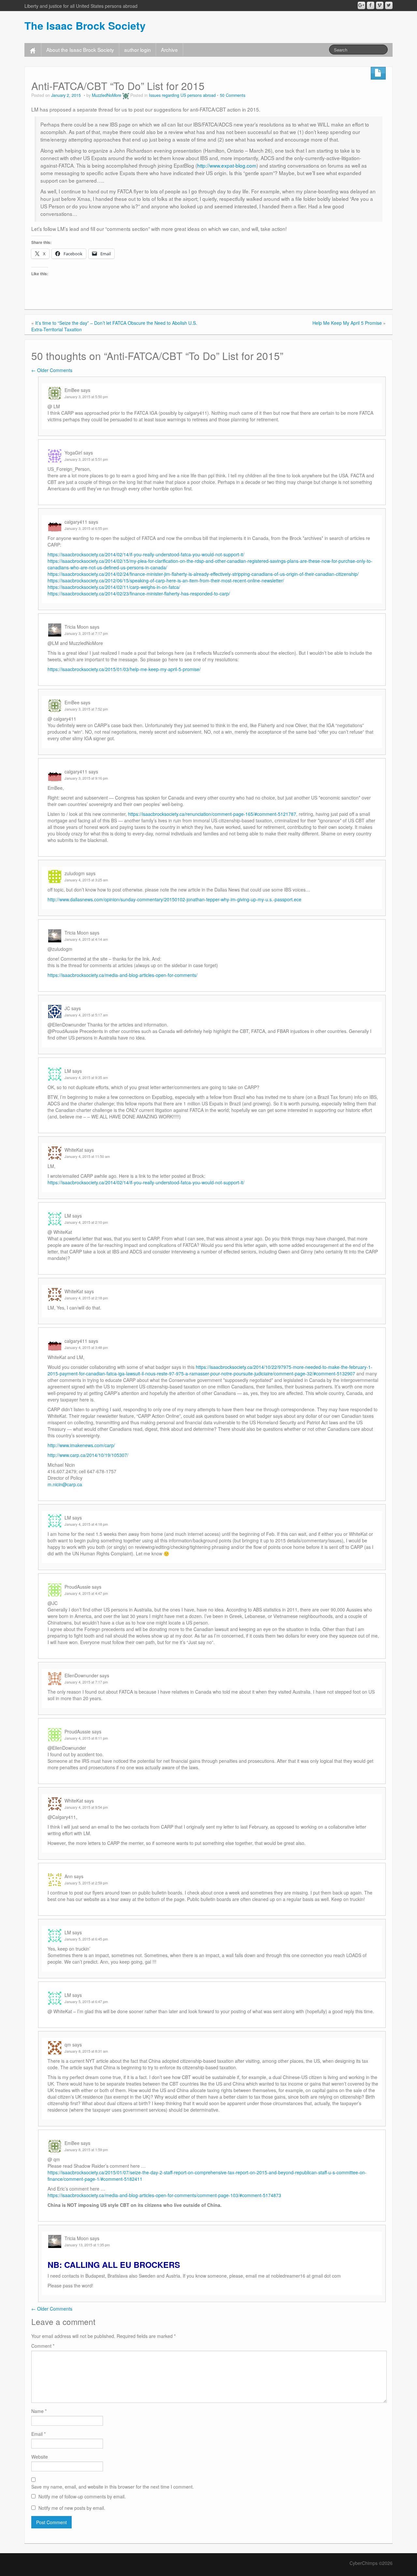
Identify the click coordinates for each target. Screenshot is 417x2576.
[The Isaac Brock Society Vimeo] (380, 5)
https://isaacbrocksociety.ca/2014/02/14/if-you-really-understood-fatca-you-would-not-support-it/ (146, 554)
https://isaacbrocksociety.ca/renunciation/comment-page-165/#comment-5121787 (212, 814)
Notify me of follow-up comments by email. (82, 2496)
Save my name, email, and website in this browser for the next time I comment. (113, 2487)
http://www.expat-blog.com (227, 165)
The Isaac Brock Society (85, 25)
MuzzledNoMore (107, 95)
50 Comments (233, 95)
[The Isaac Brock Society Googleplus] (361, 5)
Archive (169, 50)
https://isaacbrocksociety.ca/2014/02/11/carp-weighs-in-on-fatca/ (114, 587)
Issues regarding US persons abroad (182, 95)
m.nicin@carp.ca (65, 1484)
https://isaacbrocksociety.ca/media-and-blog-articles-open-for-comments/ (122, 975)
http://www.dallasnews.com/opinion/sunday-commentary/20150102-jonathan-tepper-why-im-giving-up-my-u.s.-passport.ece (174, 899)
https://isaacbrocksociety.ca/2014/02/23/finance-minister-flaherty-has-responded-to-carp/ (139, 593)
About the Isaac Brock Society (80, 50)
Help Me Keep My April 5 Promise (347, 323)
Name (39, 2411)
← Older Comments (52, 370)
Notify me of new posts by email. (72, 2508)
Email (38, 2434)
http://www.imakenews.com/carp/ (81, 1445)
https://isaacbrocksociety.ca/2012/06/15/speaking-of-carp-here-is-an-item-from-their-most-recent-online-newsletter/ (166, 580)
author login (137, 50)
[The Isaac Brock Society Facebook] (371, 5)
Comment (43, 2346)
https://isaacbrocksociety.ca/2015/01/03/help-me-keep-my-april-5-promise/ (124, 669)
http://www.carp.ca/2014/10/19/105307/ (88, 1455)
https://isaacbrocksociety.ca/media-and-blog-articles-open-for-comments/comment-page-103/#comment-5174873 (164, 2195)
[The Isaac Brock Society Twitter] (389, 5)
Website (40, 2457)
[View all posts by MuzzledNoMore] (126, 95)
